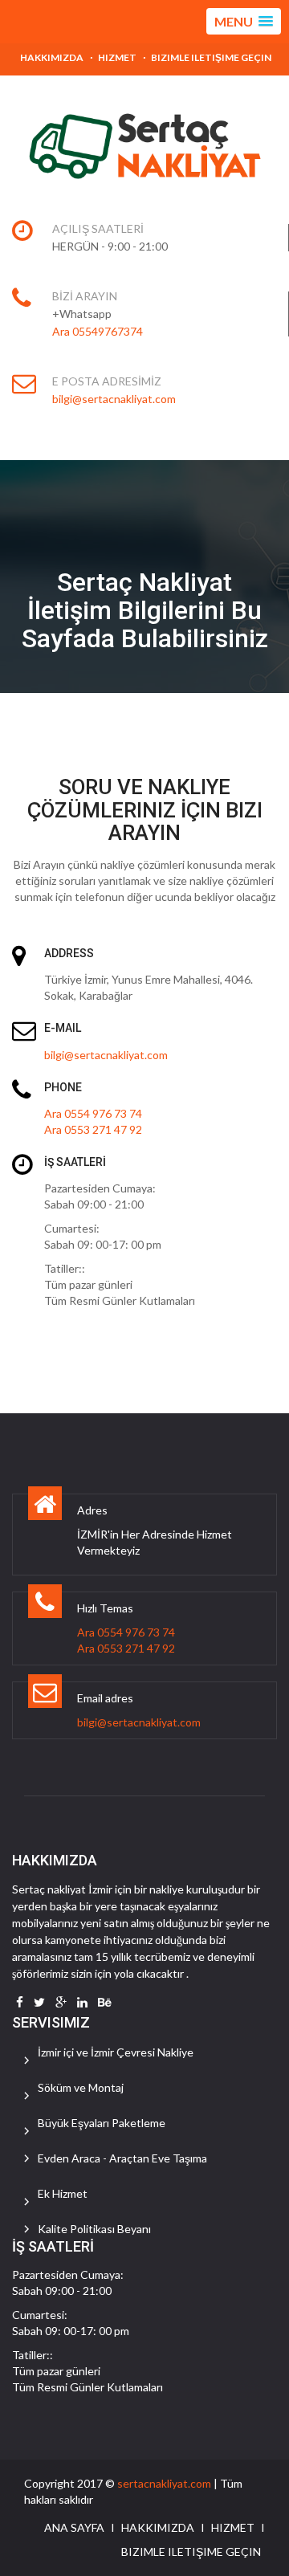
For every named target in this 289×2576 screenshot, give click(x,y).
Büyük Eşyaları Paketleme (102, 2123)
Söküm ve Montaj (81, 2087)
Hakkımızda (52, 57)
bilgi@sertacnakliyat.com (114, 399)
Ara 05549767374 (98, 331)
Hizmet (117, 57)
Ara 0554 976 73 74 (93, 1113)
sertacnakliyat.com (164, 2483)
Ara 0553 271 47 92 (93, 1129)
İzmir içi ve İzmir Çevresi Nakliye (116, 2052)
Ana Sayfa (74, 2527)
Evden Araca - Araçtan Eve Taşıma (122, 2158)
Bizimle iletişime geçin (211, 57)
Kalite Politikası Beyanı (94, 2229)
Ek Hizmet (63, 2193)
